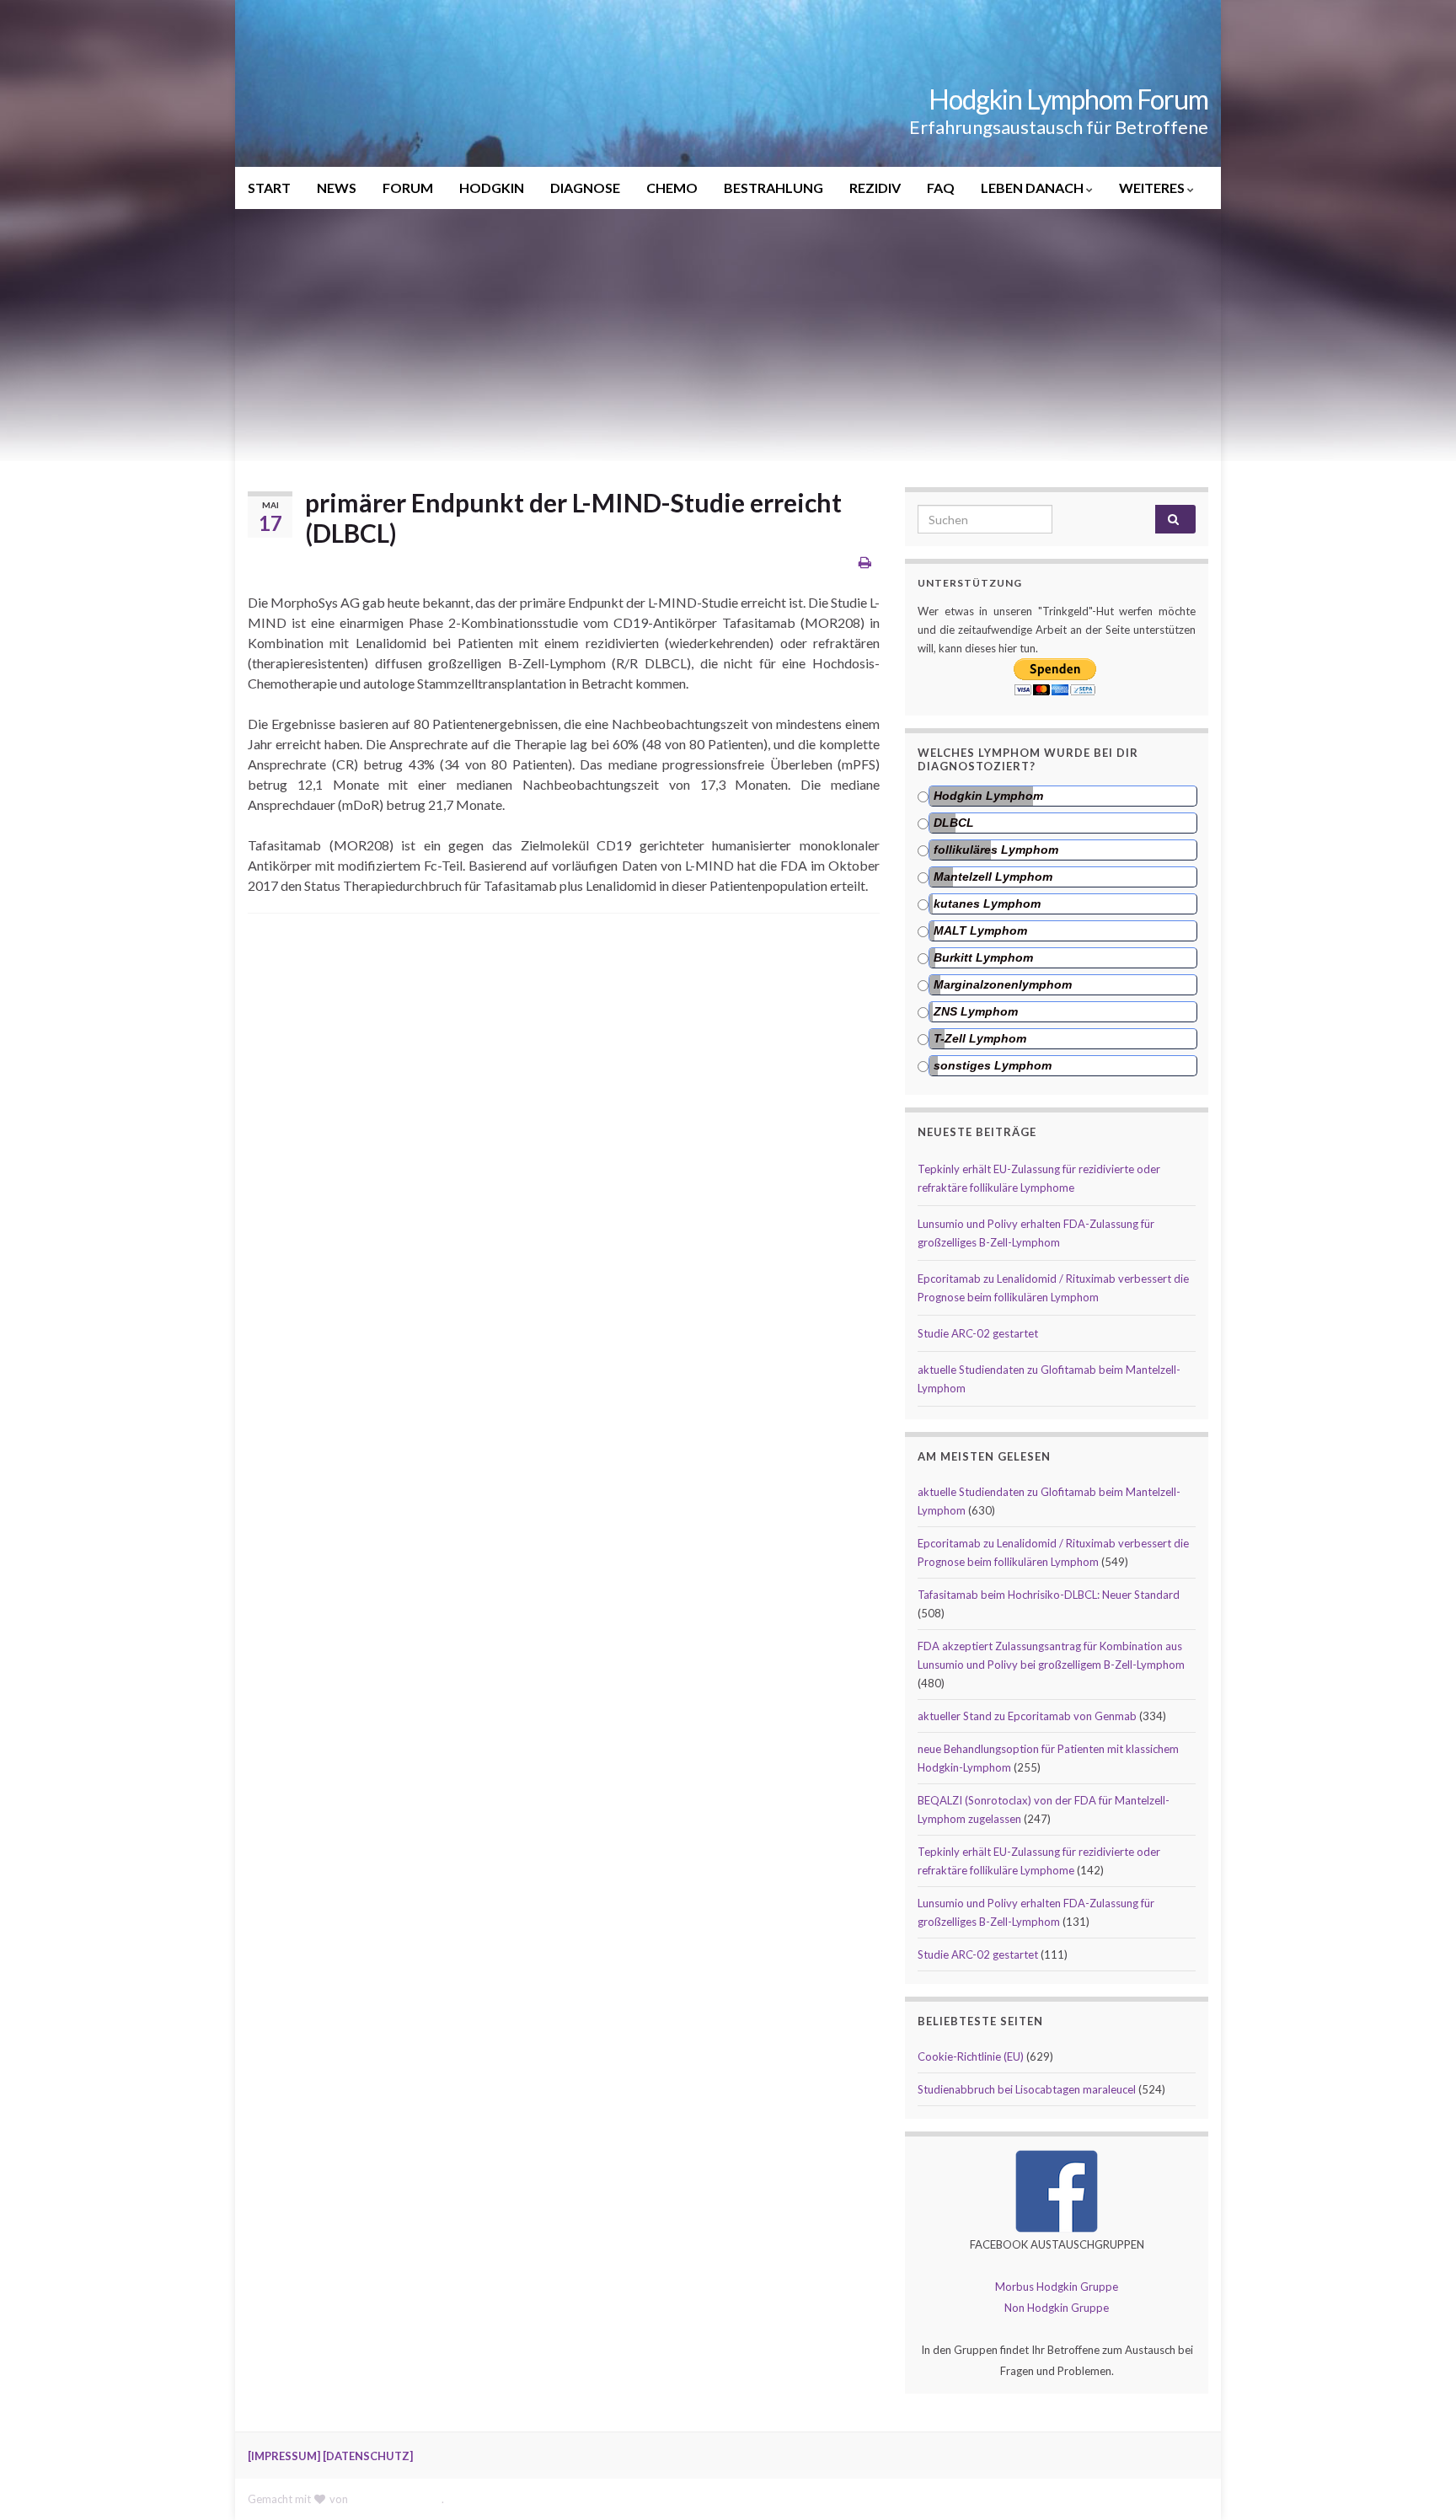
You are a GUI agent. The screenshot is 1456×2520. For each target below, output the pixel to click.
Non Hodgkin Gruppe (1057, 2308)
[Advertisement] (728, 335)
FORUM (408, 188)
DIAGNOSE (585, 188)
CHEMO (672, 188)
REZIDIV (875, 188)
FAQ (941, 188)
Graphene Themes (396, 2499)
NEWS (337, 188)
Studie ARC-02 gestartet (978, 1333)
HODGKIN (492, 188)
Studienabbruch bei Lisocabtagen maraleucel (1027, 2089)
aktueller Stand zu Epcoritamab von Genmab (1027, 1716)
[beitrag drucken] (865, 562)
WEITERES (1153, 188)
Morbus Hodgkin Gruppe (1057, 2287)
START (269, 188)
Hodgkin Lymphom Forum (1068, 99)
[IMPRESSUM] (284, 2456)
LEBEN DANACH (1033, 188)
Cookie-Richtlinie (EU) (971, 2056)
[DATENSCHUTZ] (368, 2456)
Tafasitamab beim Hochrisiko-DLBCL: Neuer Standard (1049, 1595)
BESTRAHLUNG (773, 188)
